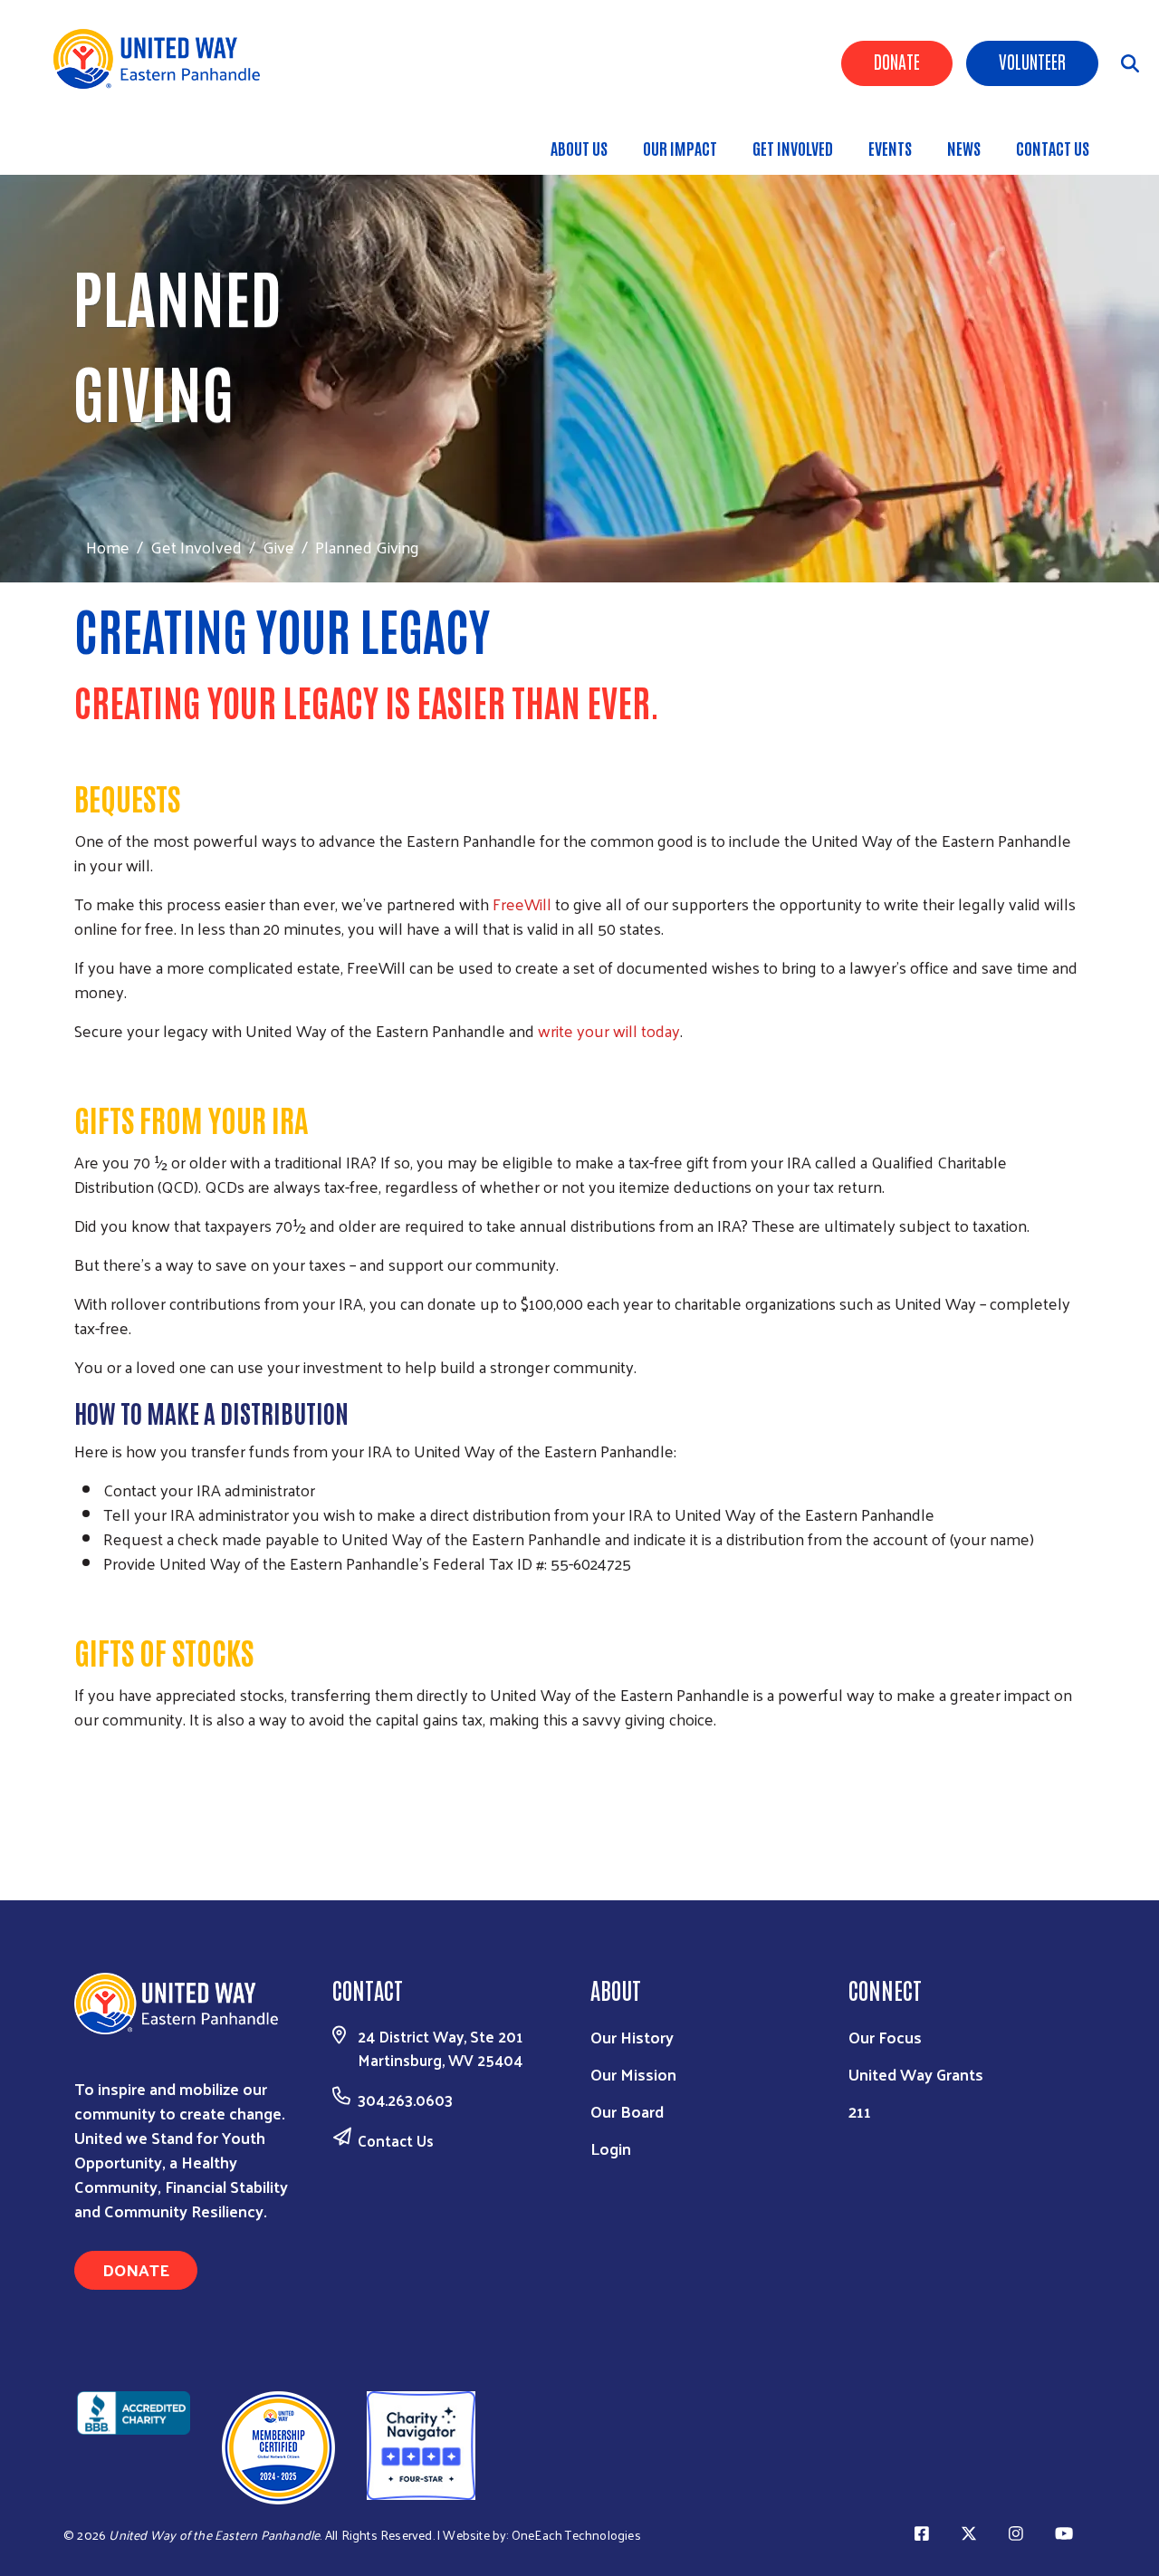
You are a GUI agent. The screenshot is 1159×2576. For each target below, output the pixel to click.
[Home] (163, 59)
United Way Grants (916, 2074)
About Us (579, 148)
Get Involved (793, 148)
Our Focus (885, 2037)
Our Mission (633, 2074)
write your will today (609, 1030)
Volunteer (1032, 61)
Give (278, 547)
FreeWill (522, 904)
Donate (897, 61)
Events (890, 148)
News (964, 148)
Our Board (627, 2111)
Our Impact (680, 148)
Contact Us (1053, 148)
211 (860, 2111)
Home (108, 547)
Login (611, 2148)
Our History (632, 2037)
